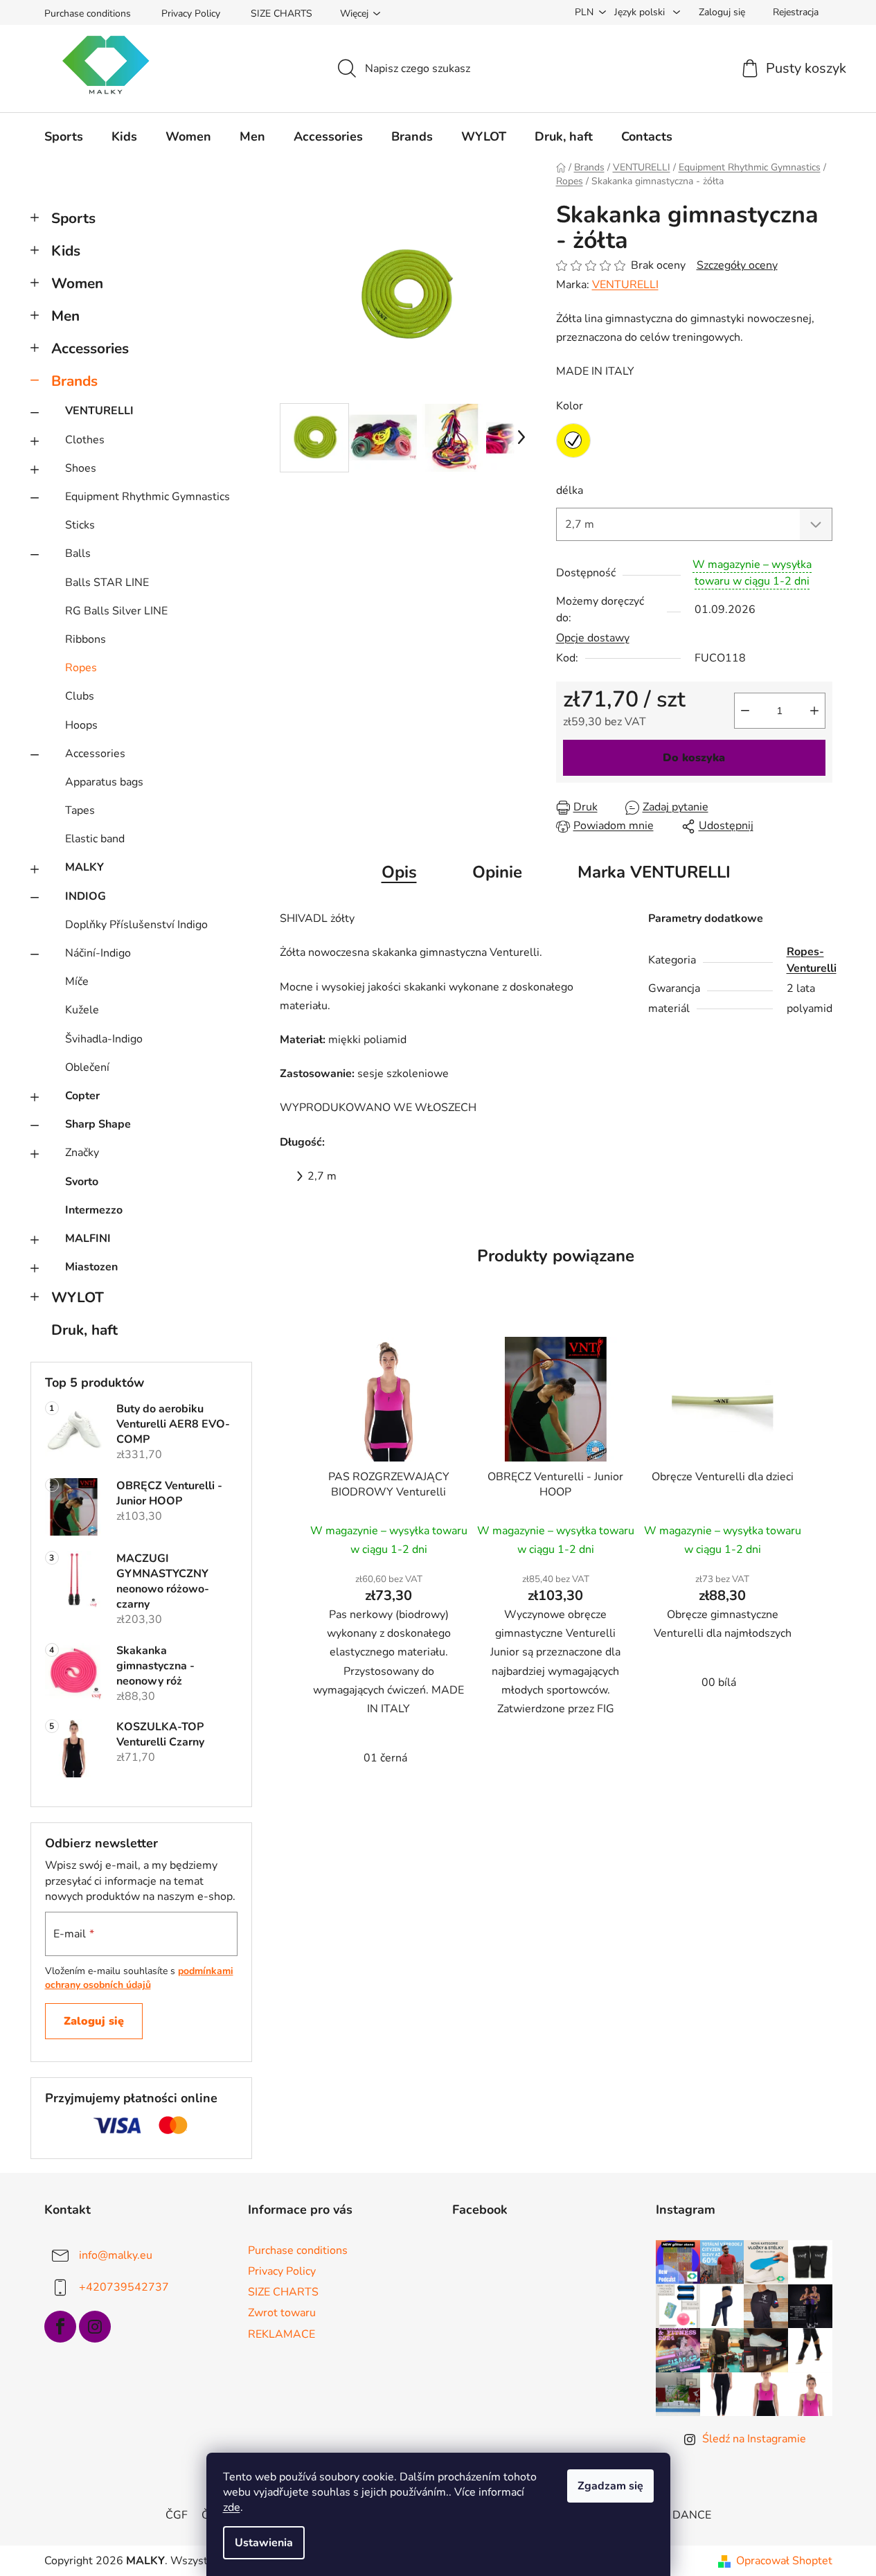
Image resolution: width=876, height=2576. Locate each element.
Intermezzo (94, 1210)
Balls (78, 553)
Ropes (81, 668)
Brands (74, 381)
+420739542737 (124, 2287)
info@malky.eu (116, 2255)
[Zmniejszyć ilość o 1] (745, 711)
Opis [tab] (399, 872)
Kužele (82, 1010)
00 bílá (719, 1682)
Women (77, 283)
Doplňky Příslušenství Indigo (136, 925)
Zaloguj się (94, 2021)
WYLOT (78, 1297)
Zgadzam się (610, 2486)
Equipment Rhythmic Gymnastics (148, 497)
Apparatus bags (104, 782)
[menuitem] (64, 136)
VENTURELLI (99, 411)
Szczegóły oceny (737, 265)
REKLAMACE (281, 2334)
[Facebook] (60, 2327)
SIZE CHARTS (281, 14)
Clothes (85, 440)
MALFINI (88, 1238)
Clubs (80, 696)
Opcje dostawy (593, 638)
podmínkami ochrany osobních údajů (139, 1978)
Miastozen (91, 1267)
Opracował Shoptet (784, 2561)
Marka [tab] (654, 872)
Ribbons (86, 639)
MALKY (84, 867)
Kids (66, 251)
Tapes (80, 810)
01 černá (385, 1758)
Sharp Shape (98, 1124)
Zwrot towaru (282, 2313)
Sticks (80, 525)
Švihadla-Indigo (104, 1039)
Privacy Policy (191, 14)
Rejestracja (796, 12)
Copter (82, 1096)
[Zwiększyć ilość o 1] (814, 711)
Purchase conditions (88, 14)
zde (232, 2507)
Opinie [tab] (497, 872)
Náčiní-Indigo (98, 953)
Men (65, 316)
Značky (82, 1153)
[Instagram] (95, 2327)
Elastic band (95, 839)
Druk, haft (84, 1330)
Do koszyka (694, 758)
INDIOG (86, 896)
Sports (73, 218)
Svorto (82, 1182)
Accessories (90, 348)
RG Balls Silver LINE (116, 611)
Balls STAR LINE (107, 583)
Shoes (81, 468)
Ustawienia (264, 2543)
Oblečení (87, 1067)
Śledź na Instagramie (754, 2439)
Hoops (81, 725)
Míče (77, 981)
